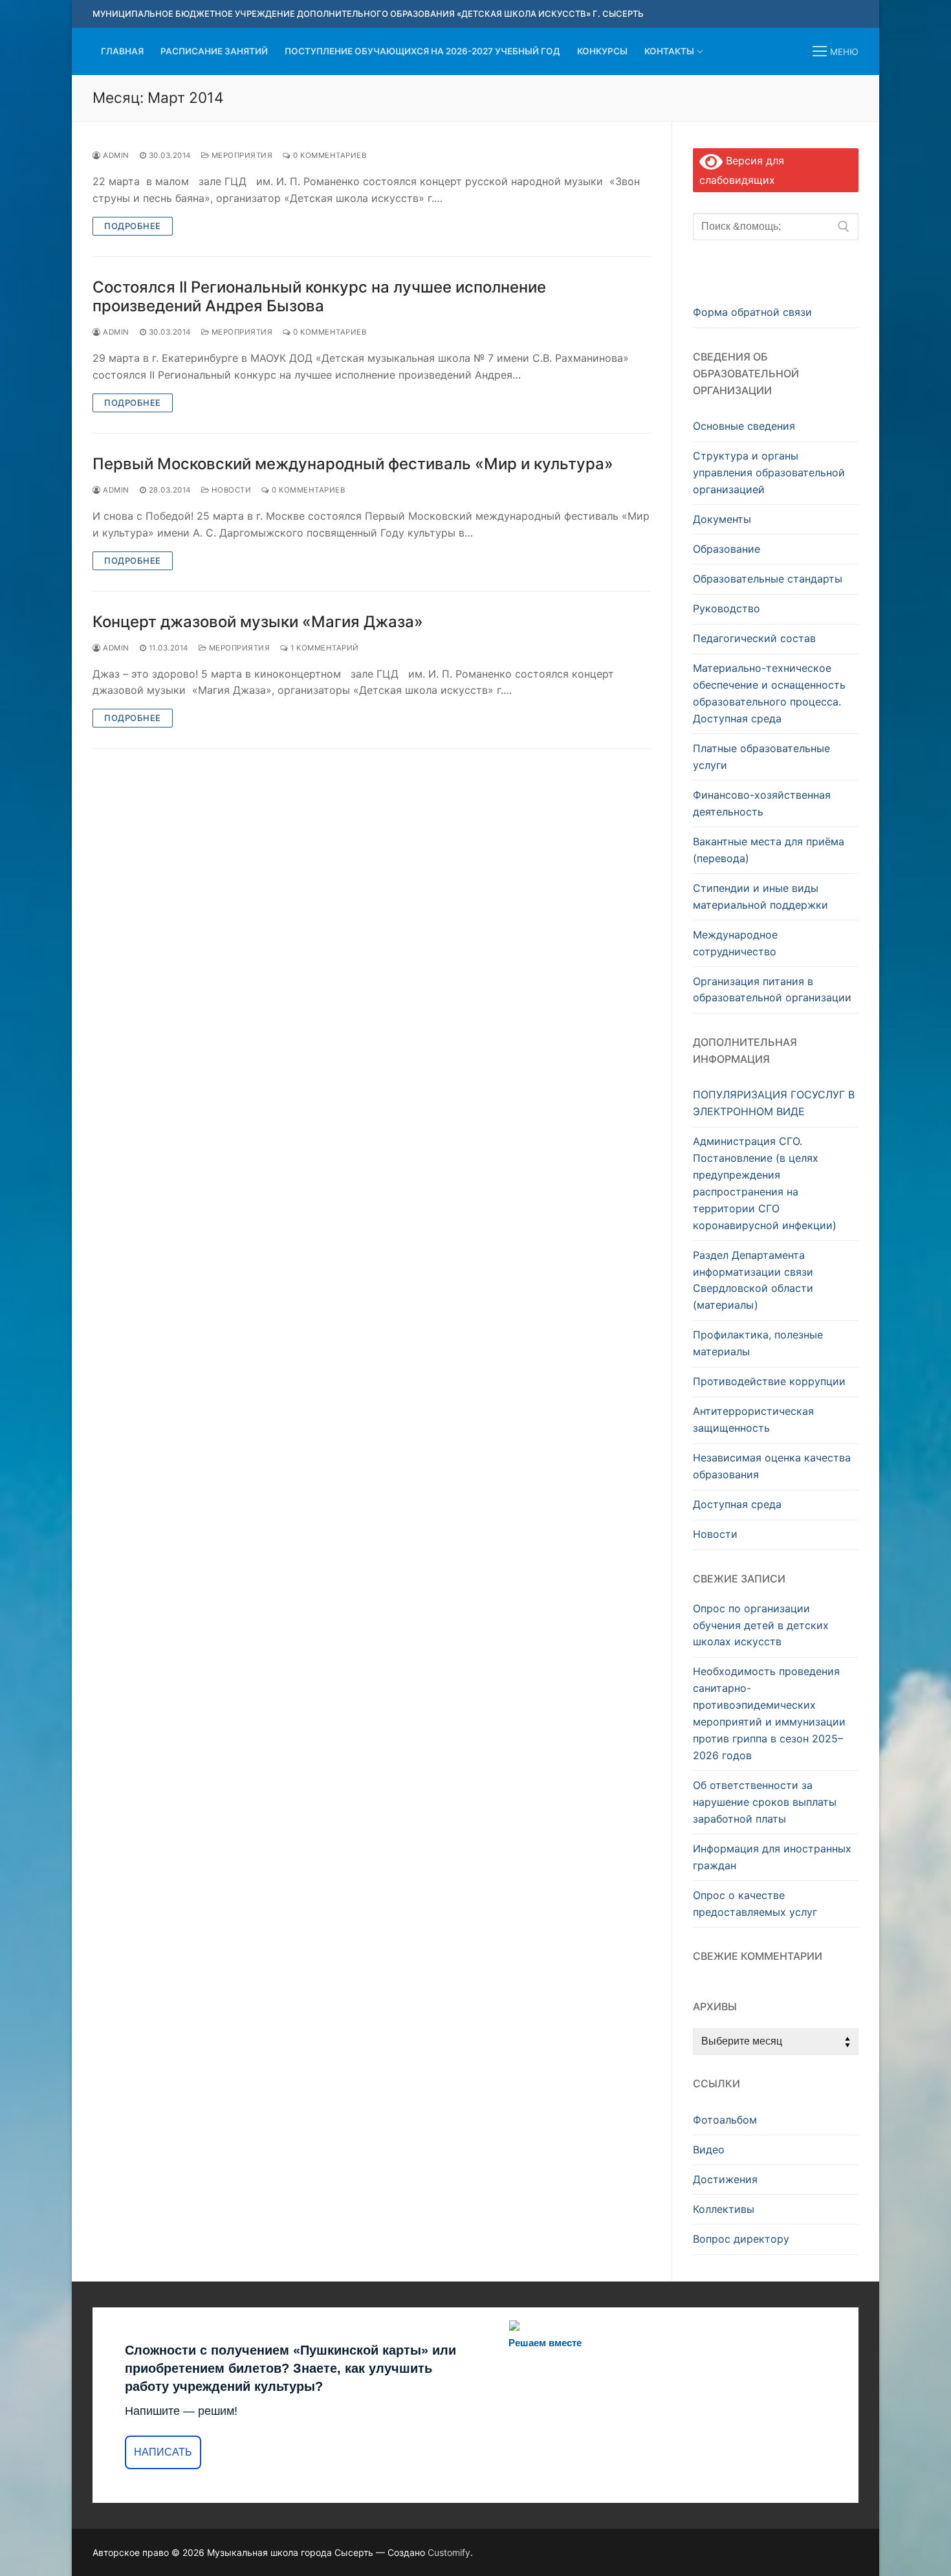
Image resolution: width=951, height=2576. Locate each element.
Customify (449, 2552)
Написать (163, 2452)
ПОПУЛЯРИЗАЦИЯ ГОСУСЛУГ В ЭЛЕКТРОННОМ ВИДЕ (774, 1103)
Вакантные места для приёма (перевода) (769, 850)
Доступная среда (737, 1504)
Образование (727, 549)
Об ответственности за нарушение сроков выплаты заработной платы (765, 1802)
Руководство (727, 608)
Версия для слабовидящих (742, 171)
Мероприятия (241, 155)
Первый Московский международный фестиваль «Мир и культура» (353, 464)
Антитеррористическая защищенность (753, 1419)
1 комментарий (324, 648)
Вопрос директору (741, 2239)
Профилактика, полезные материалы (758, 1343)
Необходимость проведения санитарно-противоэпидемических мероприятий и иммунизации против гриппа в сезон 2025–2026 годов (769, 1713)
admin (115, 155)
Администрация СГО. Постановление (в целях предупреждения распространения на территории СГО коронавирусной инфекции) (765, 1183)
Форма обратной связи (752, 312)
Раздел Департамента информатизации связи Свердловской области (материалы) (753, 1280)
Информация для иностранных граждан (772, 1857)
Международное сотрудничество (735, 943)
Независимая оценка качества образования (772, 1466)
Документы (722, 519)
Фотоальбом (725, 2120)
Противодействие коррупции (769, 1381)
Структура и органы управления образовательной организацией (769, 472)
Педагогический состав (754, 638)
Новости (230, 490)
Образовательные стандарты (768, 579)
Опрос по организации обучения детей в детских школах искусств (761, 1625)
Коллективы (724, 2209)
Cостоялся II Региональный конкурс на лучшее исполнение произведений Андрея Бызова (319, 296)
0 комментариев (329, 155)
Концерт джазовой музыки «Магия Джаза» (258, 622)
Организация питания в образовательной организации (772, 990)
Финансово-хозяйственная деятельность (762, 803)
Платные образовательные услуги (761, 757)
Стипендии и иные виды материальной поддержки (760, 896)
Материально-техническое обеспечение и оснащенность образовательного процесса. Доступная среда (769, 693)
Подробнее (133, 226)
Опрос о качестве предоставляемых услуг (755, 1904)
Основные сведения (744, 426)
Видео (709, 2149)
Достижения (725, 2179)
